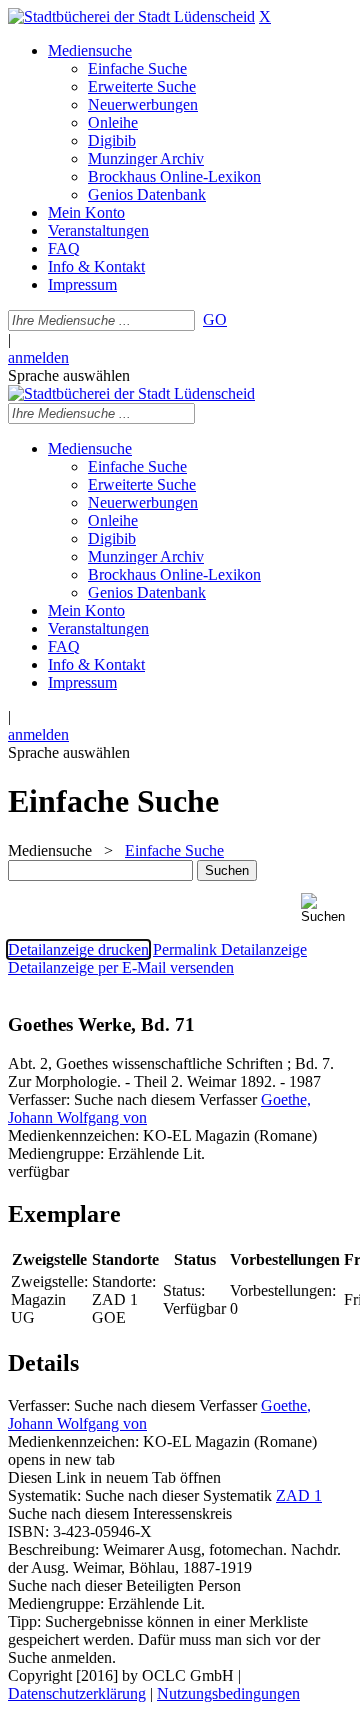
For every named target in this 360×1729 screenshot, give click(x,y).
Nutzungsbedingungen (228, 1693)
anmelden (38, 357)
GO (215, 319)
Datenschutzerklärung (77, 1693)
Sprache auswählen (69, 375)
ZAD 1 (299, 1495)
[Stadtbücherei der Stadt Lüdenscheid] (131, 16)
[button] (326, 908)
